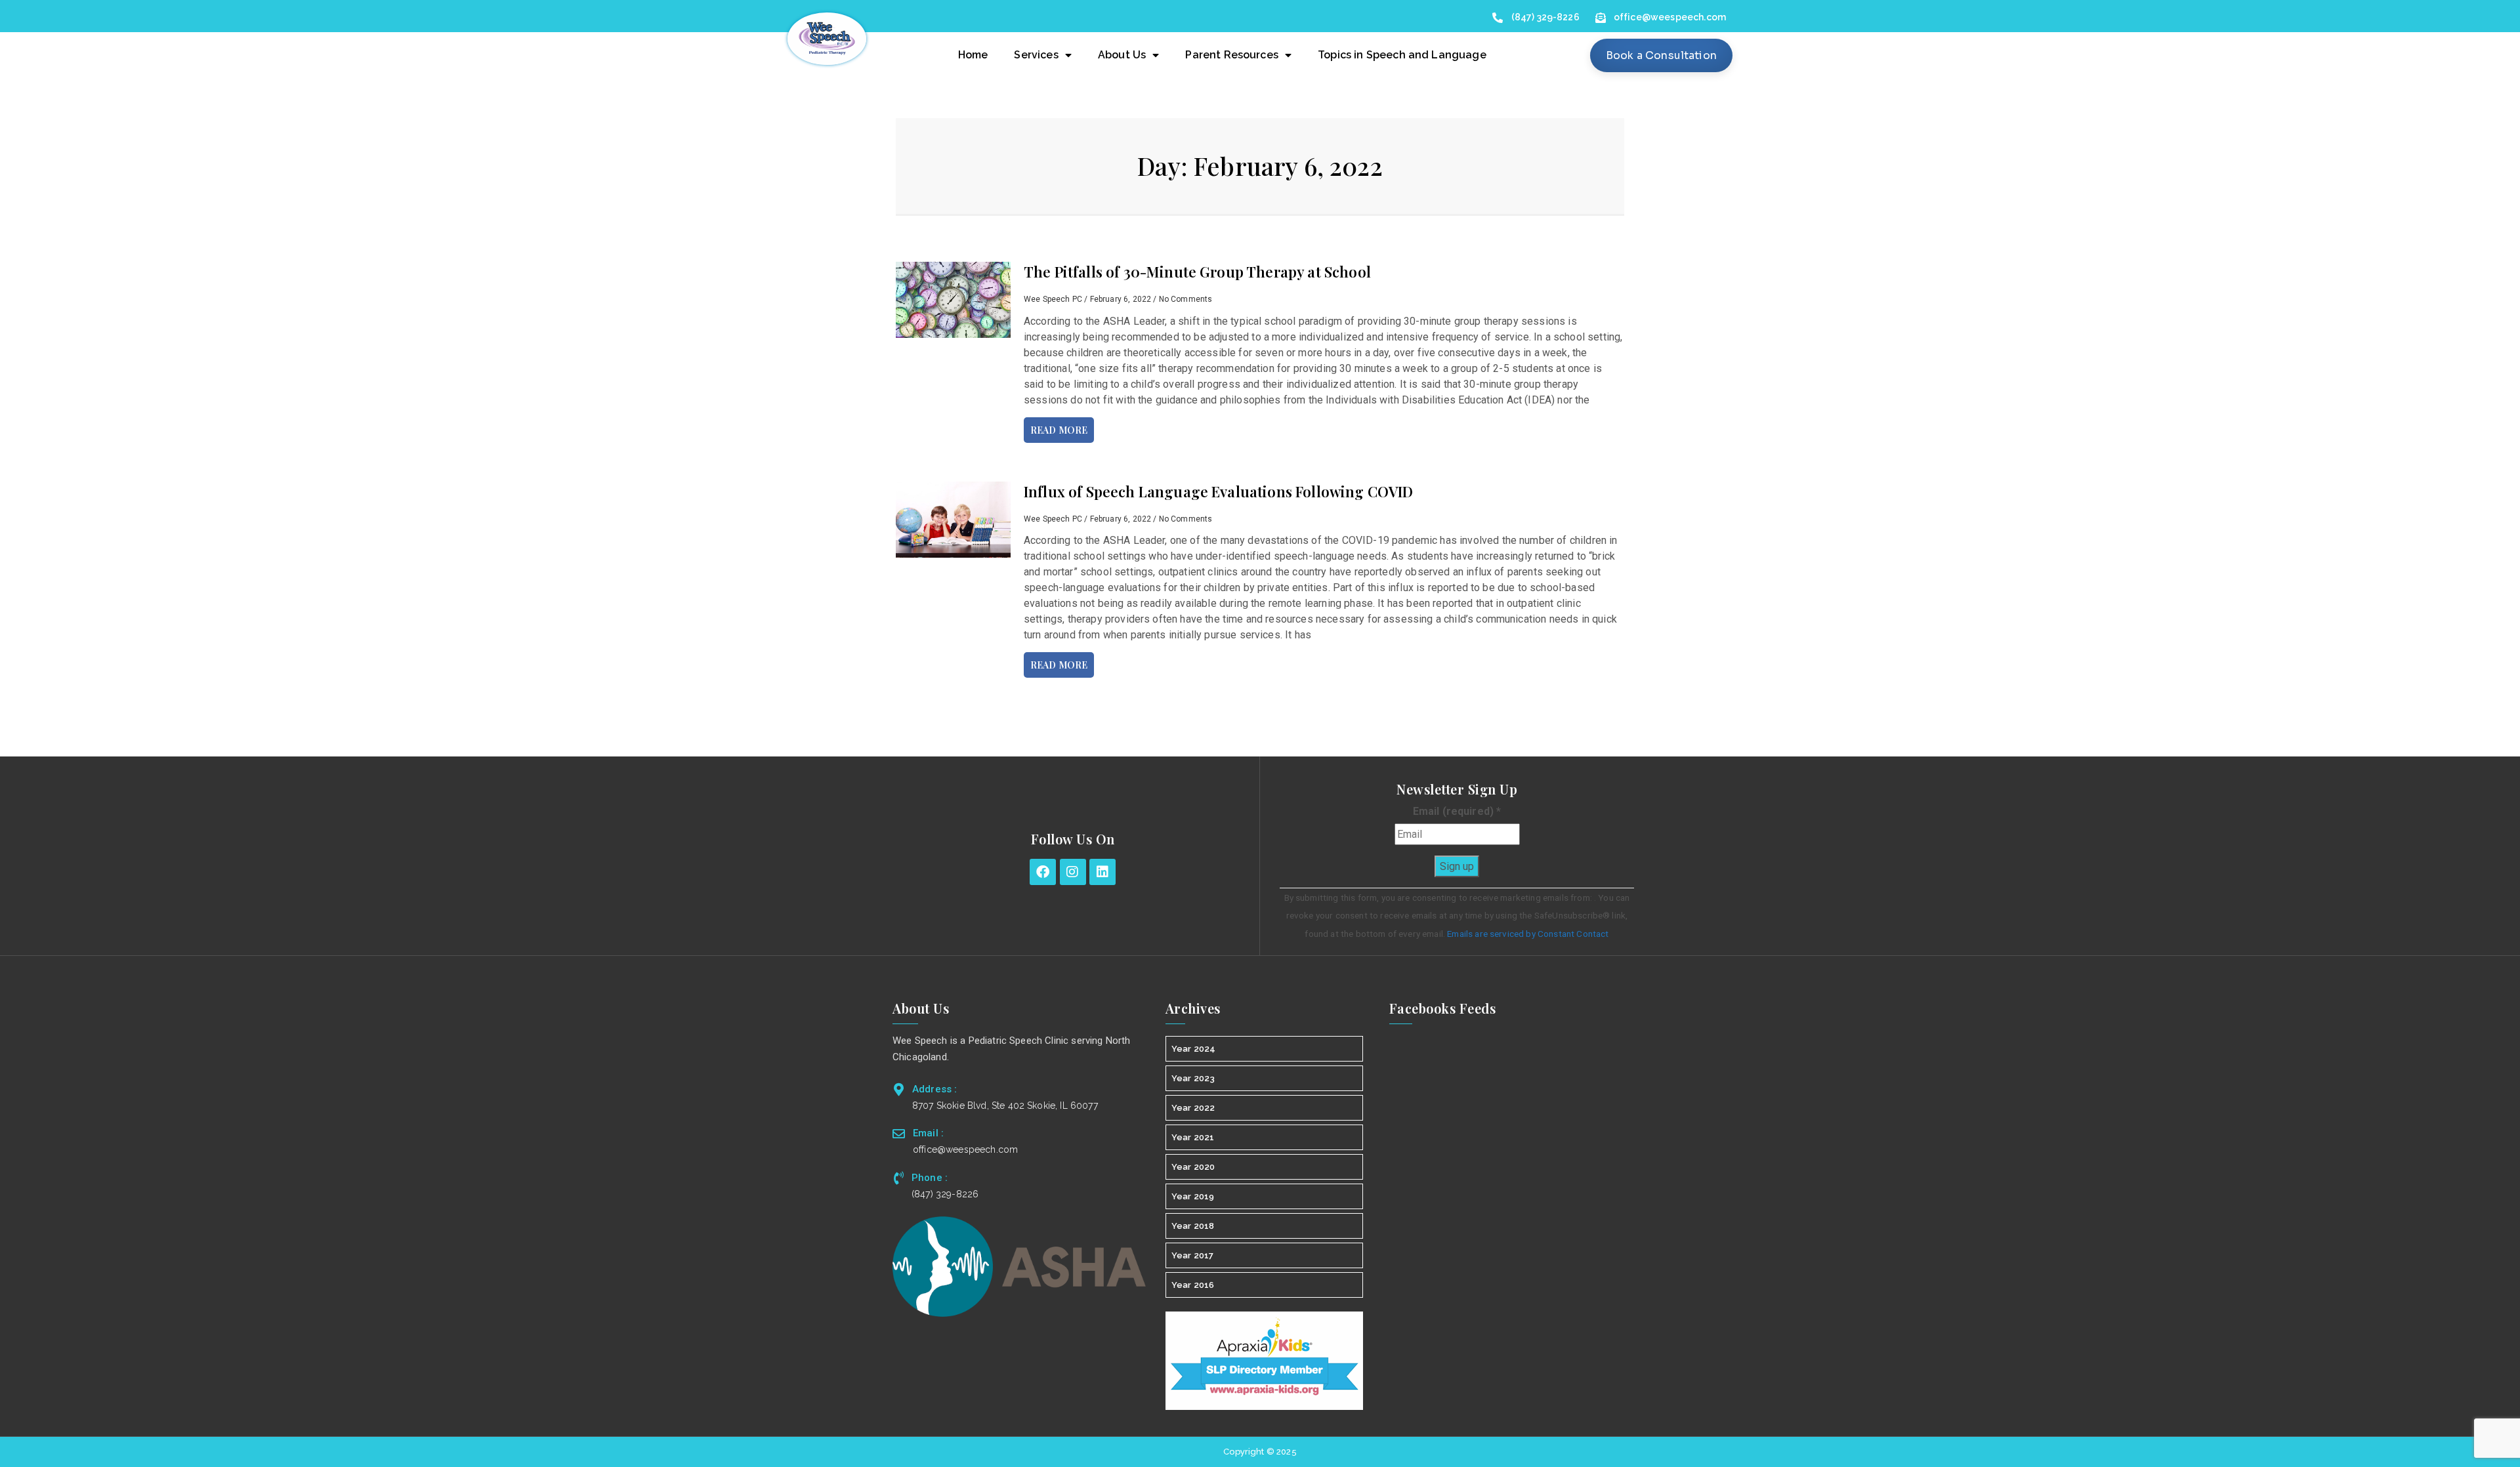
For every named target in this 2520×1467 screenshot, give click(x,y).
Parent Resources (1232, 55)
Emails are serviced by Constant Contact (1528, 934)
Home (973, 55)
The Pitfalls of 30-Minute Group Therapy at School (1197, 272)
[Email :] (899, 1133)
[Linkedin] (1102, 872)
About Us (1122, 55)
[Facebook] (1043, 872)
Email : (928, 1133)
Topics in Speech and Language (1402, 55)
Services (1036, 55)
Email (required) (1457, 811)
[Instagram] (1073, 872)
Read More (1059, 430)
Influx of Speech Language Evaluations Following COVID (1218, 491)
